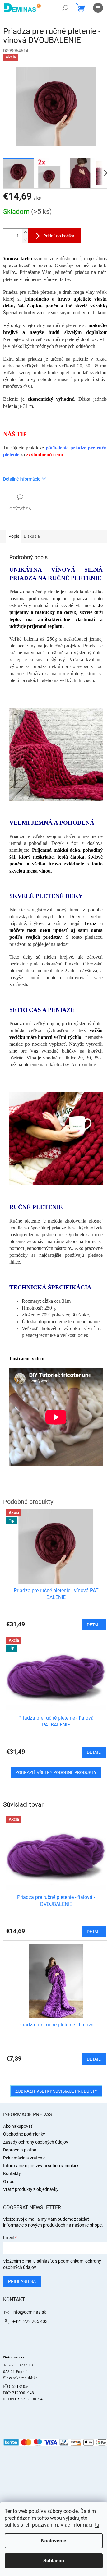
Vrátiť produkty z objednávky (31, 2189)
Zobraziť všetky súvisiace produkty (56, 2091)
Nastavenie (54, 2541)
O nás (9, 2182)
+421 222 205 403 (30, 2321)
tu (97, 2525)
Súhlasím (54, 2561)
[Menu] (98, 8)
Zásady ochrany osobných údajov (36, 2142)
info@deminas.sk (29, 2312)
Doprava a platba (20, 2150)
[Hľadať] (65, 8)
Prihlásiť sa (22, 2281)
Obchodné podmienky (24, 2134)
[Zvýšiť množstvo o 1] (25, 232)
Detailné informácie (22, 479)
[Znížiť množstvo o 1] (25, 240)
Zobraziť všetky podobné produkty (56, 1772)
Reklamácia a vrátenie (24, 2158)
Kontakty (12, 2173)
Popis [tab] (14, 536)
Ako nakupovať (18, 2126)
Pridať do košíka (59, 236)
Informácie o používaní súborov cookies (41, 2166)
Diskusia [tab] (32, 536)
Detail (94, 1932)
